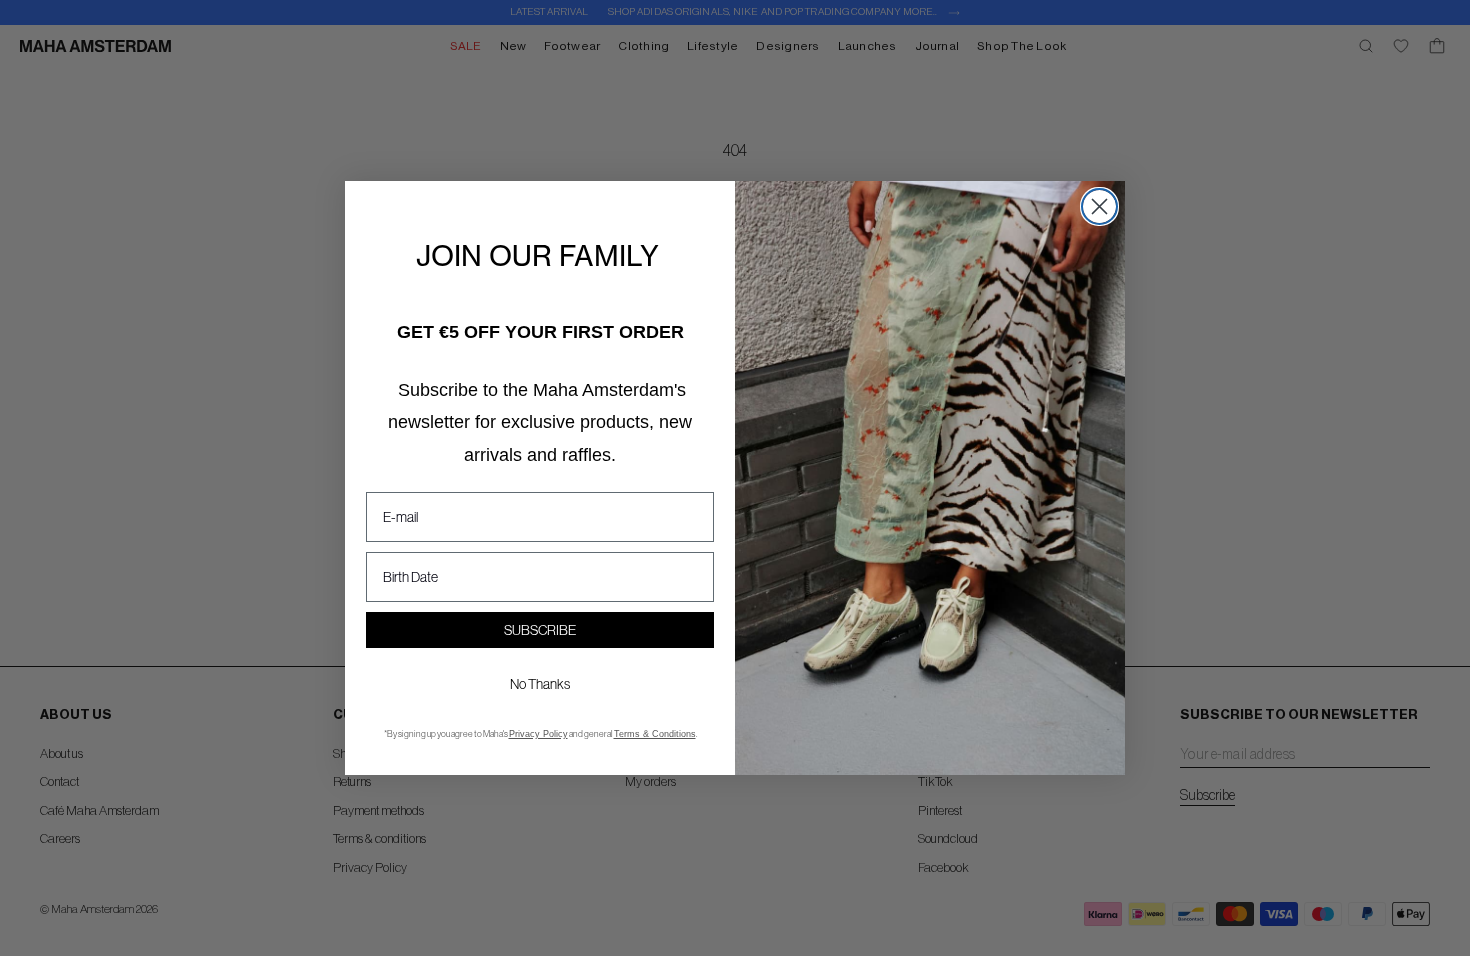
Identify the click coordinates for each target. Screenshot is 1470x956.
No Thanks (540, 684)
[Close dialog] (1099, 206)
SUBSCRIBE (540, 630)
